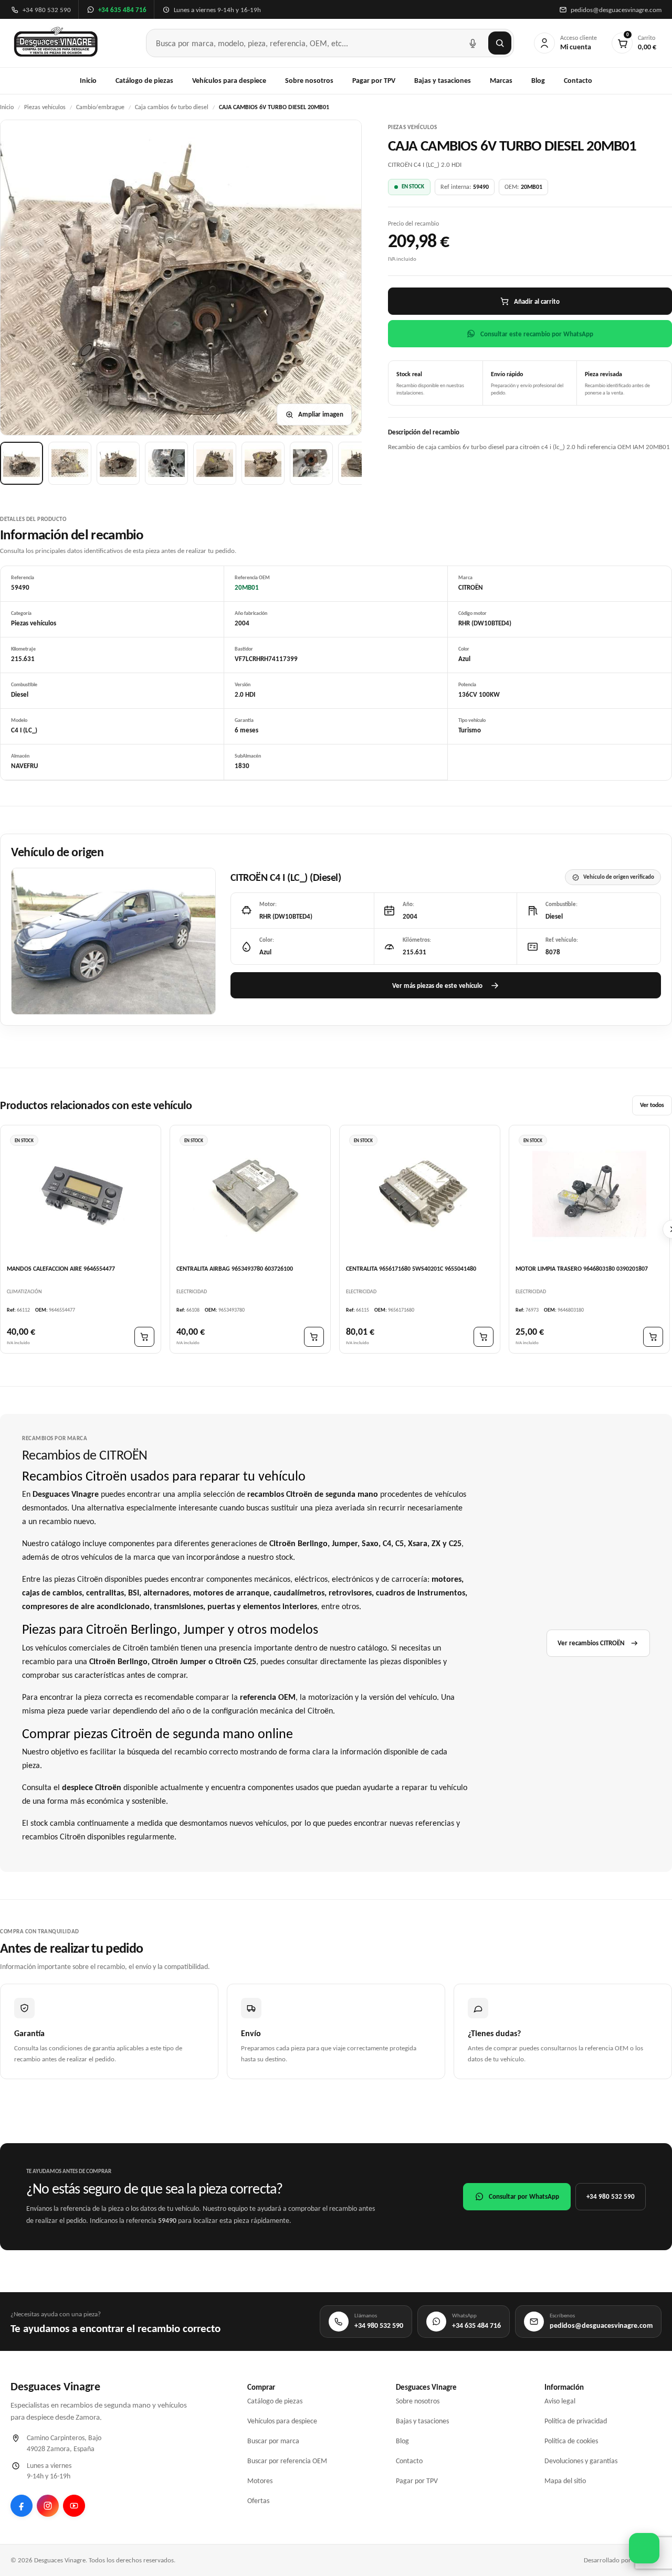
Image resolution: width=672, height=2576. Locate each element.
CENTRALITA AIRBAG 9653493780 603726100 (235, 1269)
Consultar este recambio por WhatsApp (537, 334)
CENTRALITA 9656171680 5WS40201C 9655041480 (411, 1269)
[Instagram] (48, 2506)
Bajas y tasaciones (443, 81)
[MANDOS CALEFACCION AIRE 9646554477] (81, 1194)
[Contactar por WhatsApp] (644, 2548)
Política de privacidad (576, 2421)
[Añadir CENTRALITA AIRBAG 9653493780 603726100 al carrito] (314, 1337)
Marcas (501, 81)
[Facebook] (22, 2506)
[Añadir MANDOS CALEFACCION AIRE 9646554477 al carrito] (144, 1337)
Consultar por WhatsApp (524, 2196)
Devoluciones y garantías (581, 2461)
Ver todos (652, 1105)
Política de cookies (571, 2441)
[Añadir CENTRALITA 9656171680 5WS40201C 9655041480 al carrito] (484, 1337)
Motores (260, 2481)
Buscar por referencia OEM (287, 2461)
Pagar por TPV (374, 81)
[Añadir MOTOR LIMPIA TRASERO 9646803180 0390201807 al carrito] (653, 1337)
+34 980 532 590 (611, 2196)
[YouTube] (74, 2506)
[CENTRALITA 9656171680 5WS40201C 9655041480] (420, 1194)
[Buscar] (500, 43)
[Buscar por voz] (472, 43)
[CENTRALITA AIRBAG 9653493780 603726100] (250, 1194)
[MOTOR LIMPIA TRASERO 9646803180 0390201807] (589, 1194)
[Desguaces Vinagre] (56, 43)
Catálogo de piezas (144, 81)
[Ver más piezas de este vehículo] (113, 941)
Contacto (578, 81)
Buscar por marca (273, 2441)
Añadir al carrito (537, 301)
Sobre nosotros (309, 81)
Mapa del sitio (565, 2481)
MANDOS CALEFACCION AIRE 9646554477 (61, 1269)
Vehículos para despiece (229, 81)
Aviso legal (560, 2401)
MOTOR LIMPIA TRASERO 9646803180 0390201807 (582, 1269)
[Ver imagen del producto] (22, 463)
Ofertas (258, 2501)
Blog (538, 81)
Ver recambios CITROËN (591, 1643)
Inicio (88, 81)
